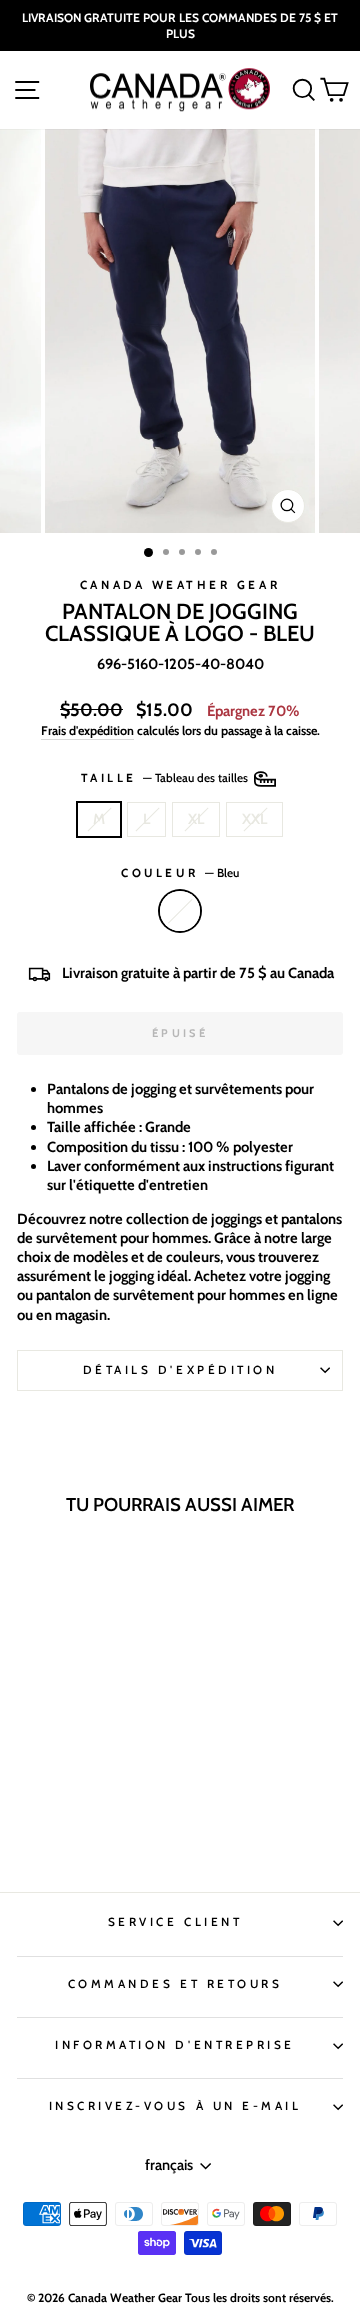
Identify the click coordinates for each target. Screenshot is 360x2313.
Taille (166, 778)
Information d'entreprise (175, 2045)
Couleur (179, 873)
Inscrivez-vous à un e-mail (175, 2106)
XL (196, 819)
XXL (254, 819)
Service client (175, 1922)
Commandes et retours (175, 1984)
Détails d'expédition (180, 1370)
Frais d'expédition (87, 730)
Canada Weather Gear (180, 585)
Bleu (180, 911)
